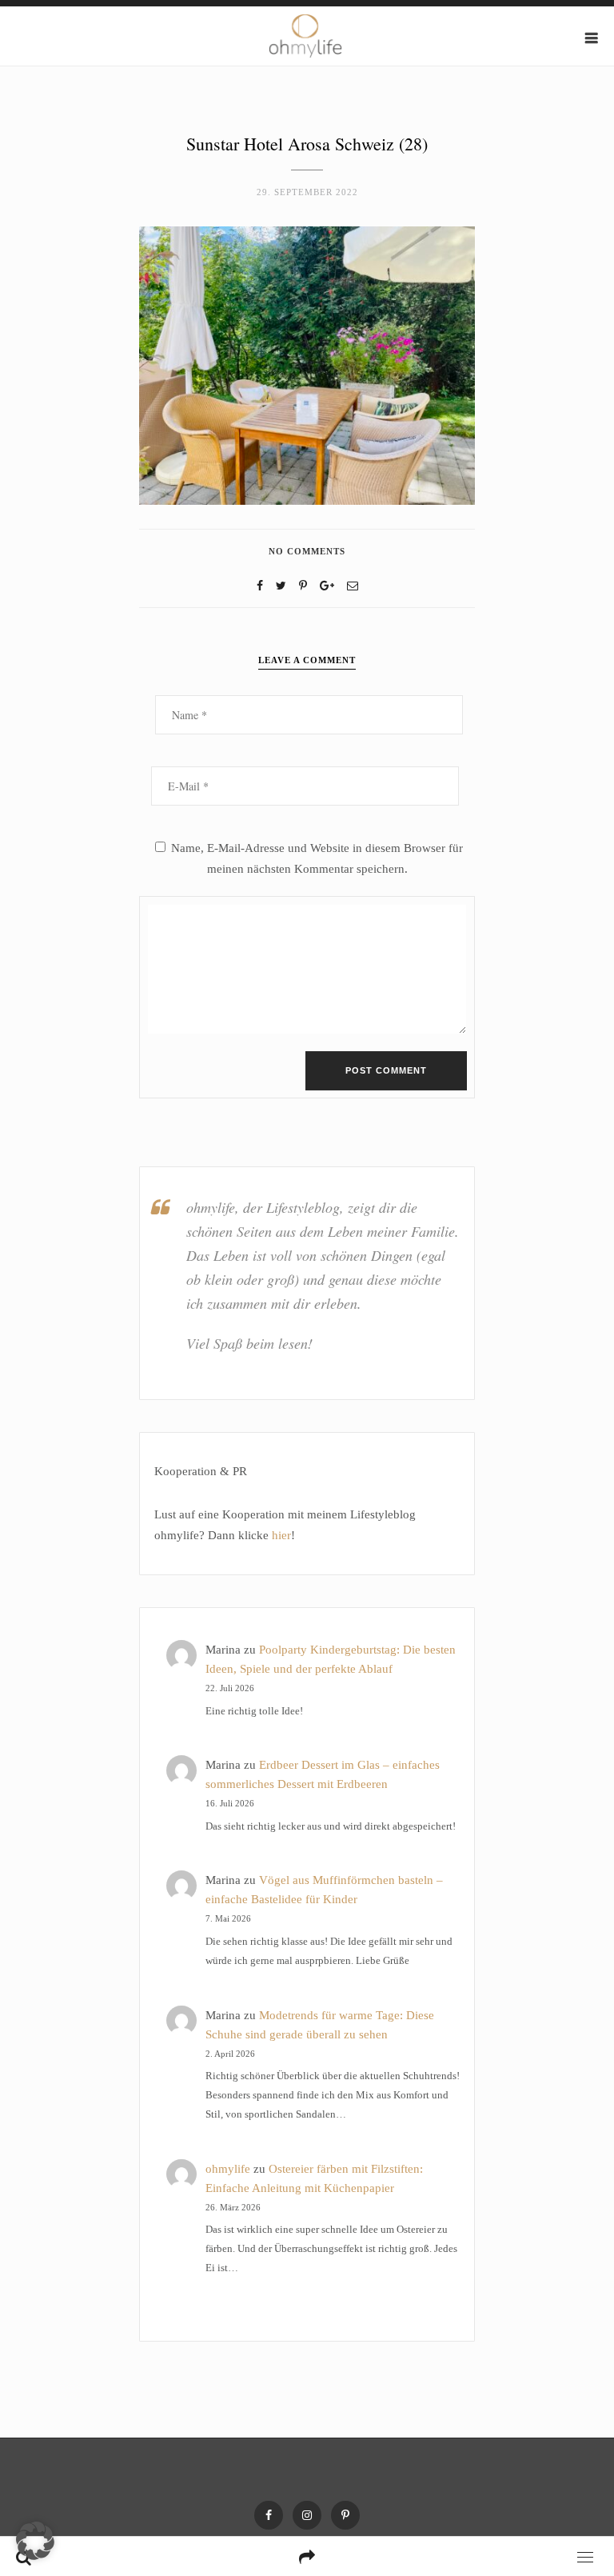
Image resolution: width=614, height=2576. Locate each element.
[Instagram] (307, 2515)
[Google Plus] (327, 586)
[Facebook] (260, 586)
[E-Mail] (353, 586)
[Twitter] (281, 586)
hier (281, 1535)
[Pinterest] (345, 2515)
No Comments (307, 551)
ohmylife (228, 2169)
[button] (35, 2541)
